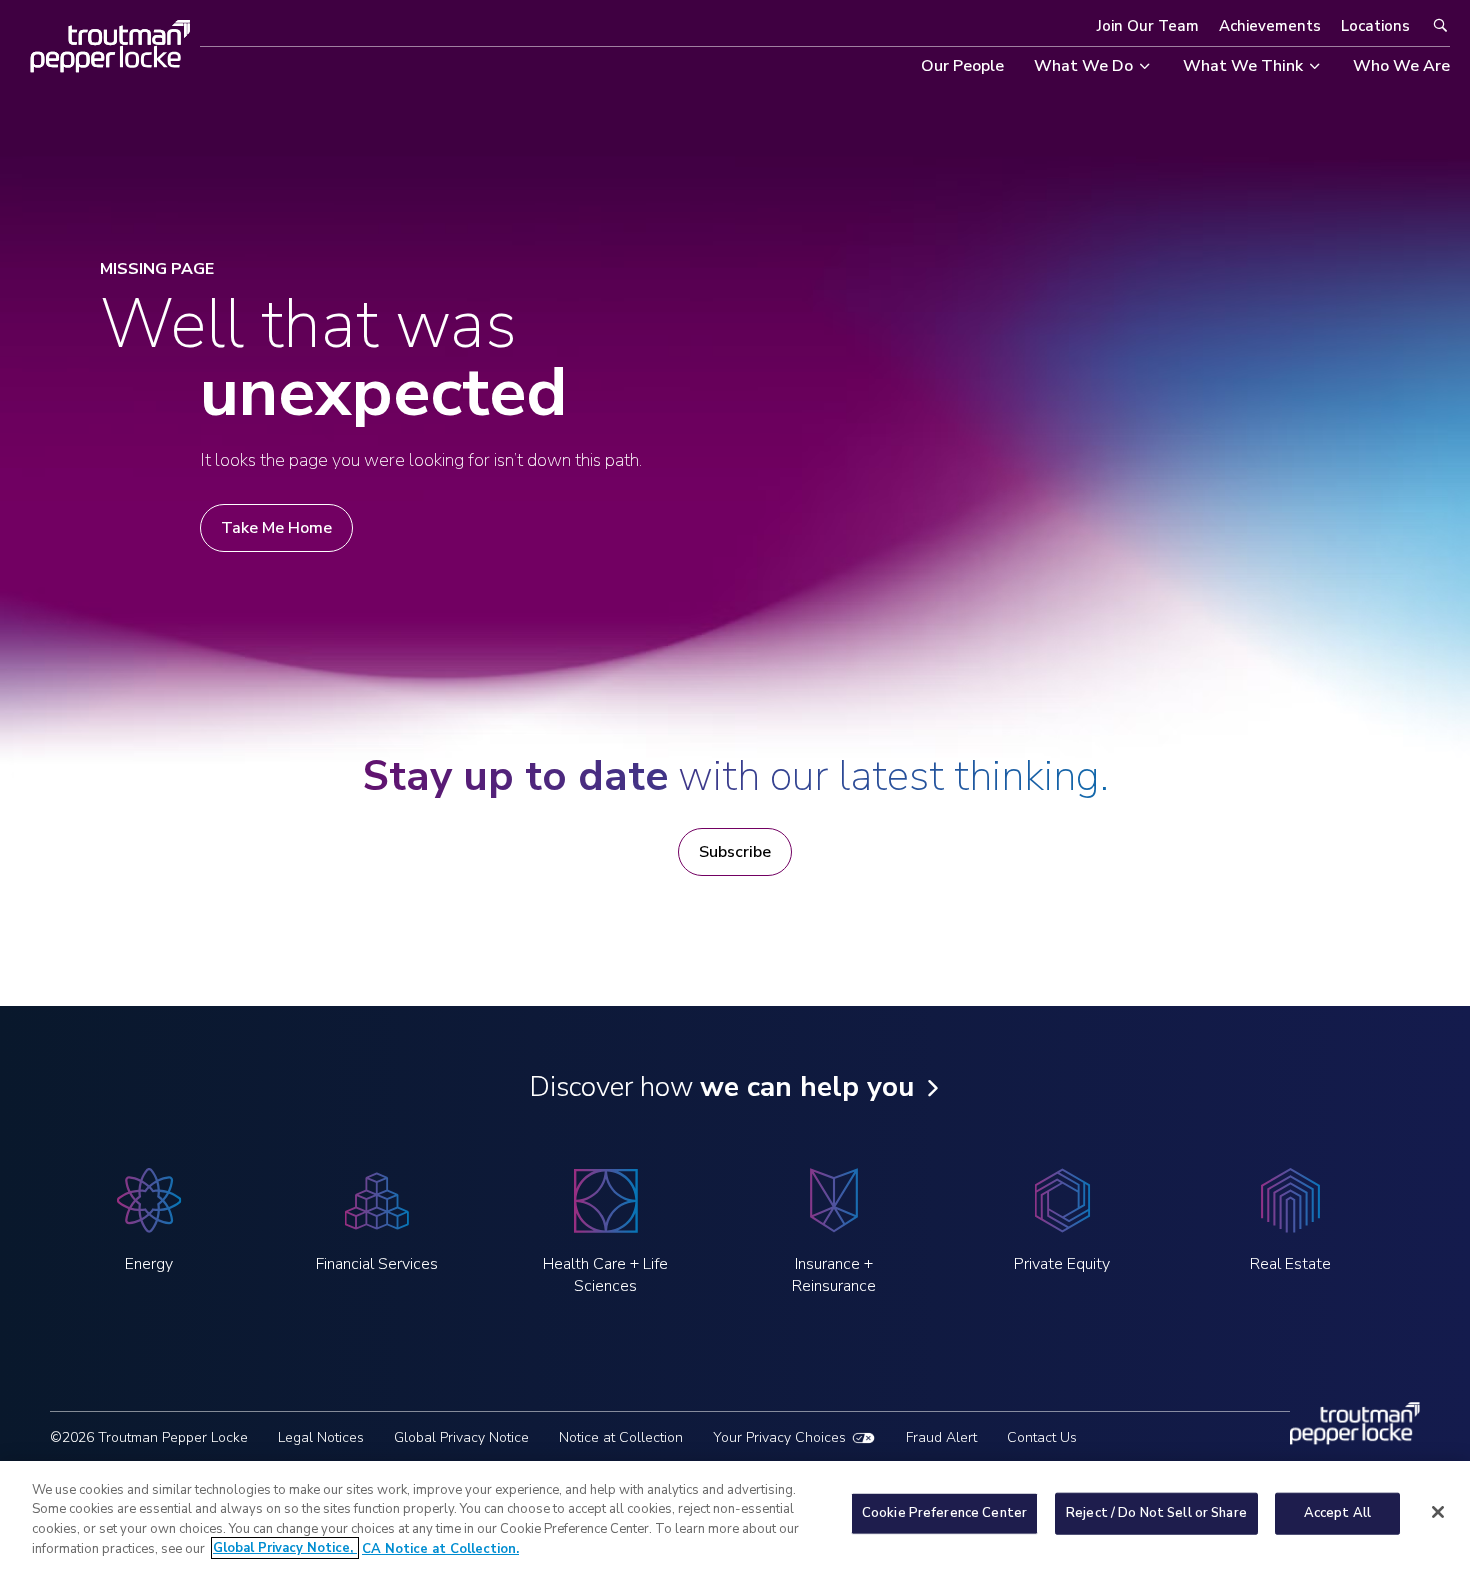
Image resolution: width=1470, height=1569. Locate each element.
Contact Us (1042, 1437)
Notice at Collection (621, 1437)
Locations (1375, 26)
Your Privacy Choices (779, 1437)
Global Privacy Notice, (285, 1548)
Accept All (1337, 1513)
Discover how (721, 1087)
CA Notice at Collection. (440, 1548)
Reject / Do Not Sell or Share (1156, 1513)
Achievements (1270, 26)
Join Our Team (1148, 26)
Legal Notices (321, 1437)
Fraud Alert (941, 1437)
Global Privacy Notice (461, 1437)
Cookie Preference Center (944, 1513)
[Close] (1438, 1512)
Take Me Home (276, 528)
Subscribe (735, 852)
